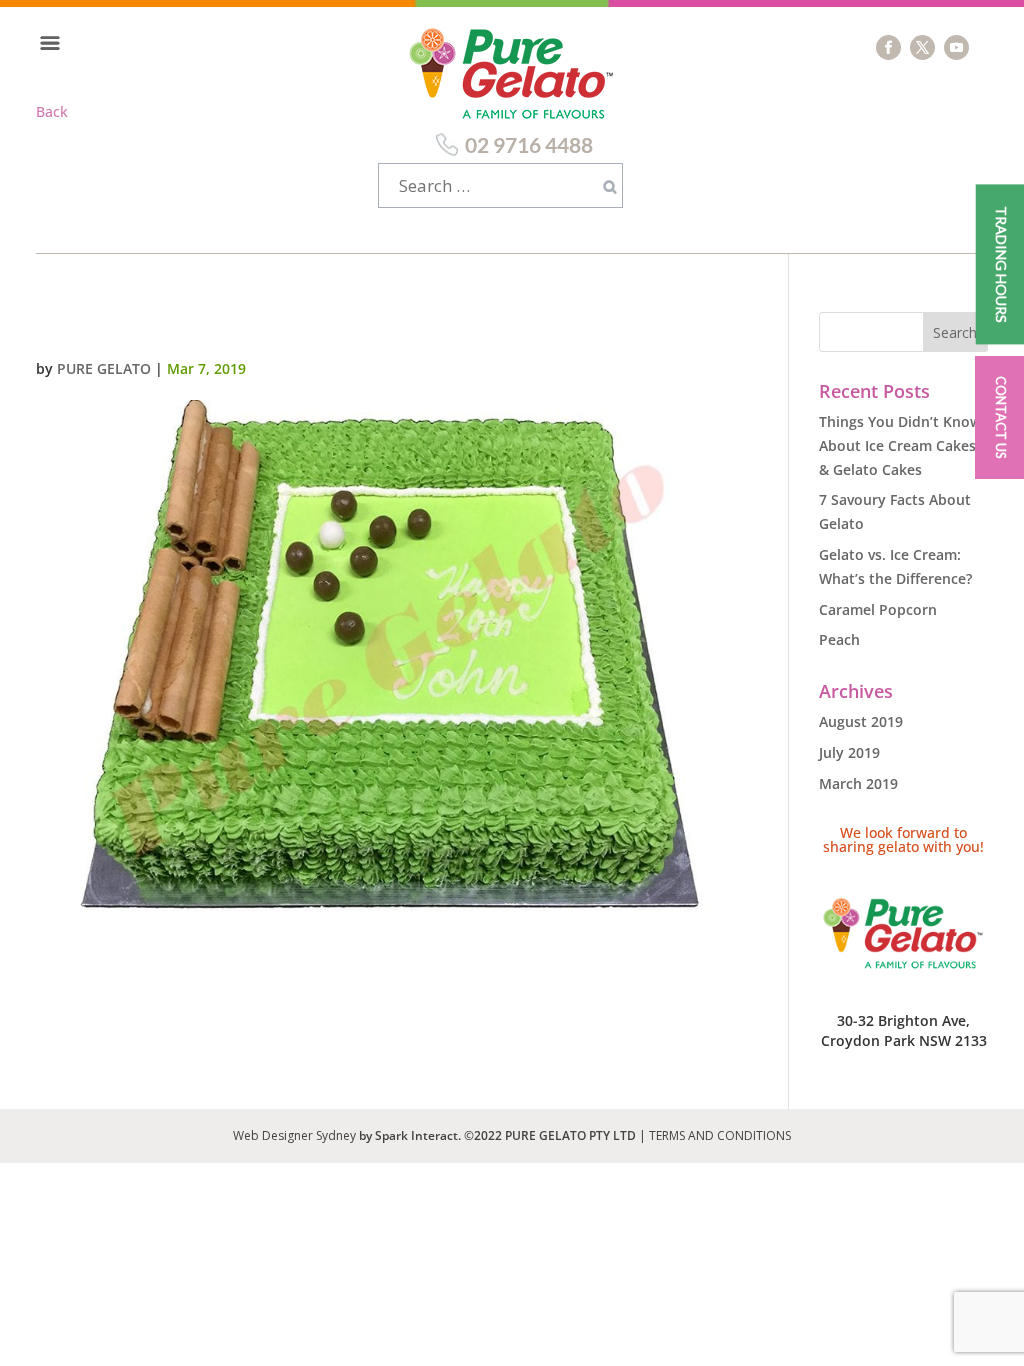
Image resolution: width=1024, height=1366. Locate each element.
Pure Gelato (104, 368)
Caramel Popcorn (878, 609)
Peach (839, 639)
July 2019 (849, 752)
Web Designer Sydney (296, 1135)
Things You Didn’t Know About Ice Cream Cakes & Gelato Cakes (900, 445)
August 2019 (861, 721)
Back (52, 111)
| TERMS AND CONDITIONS (715, 1135)
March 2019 (858, 783)
